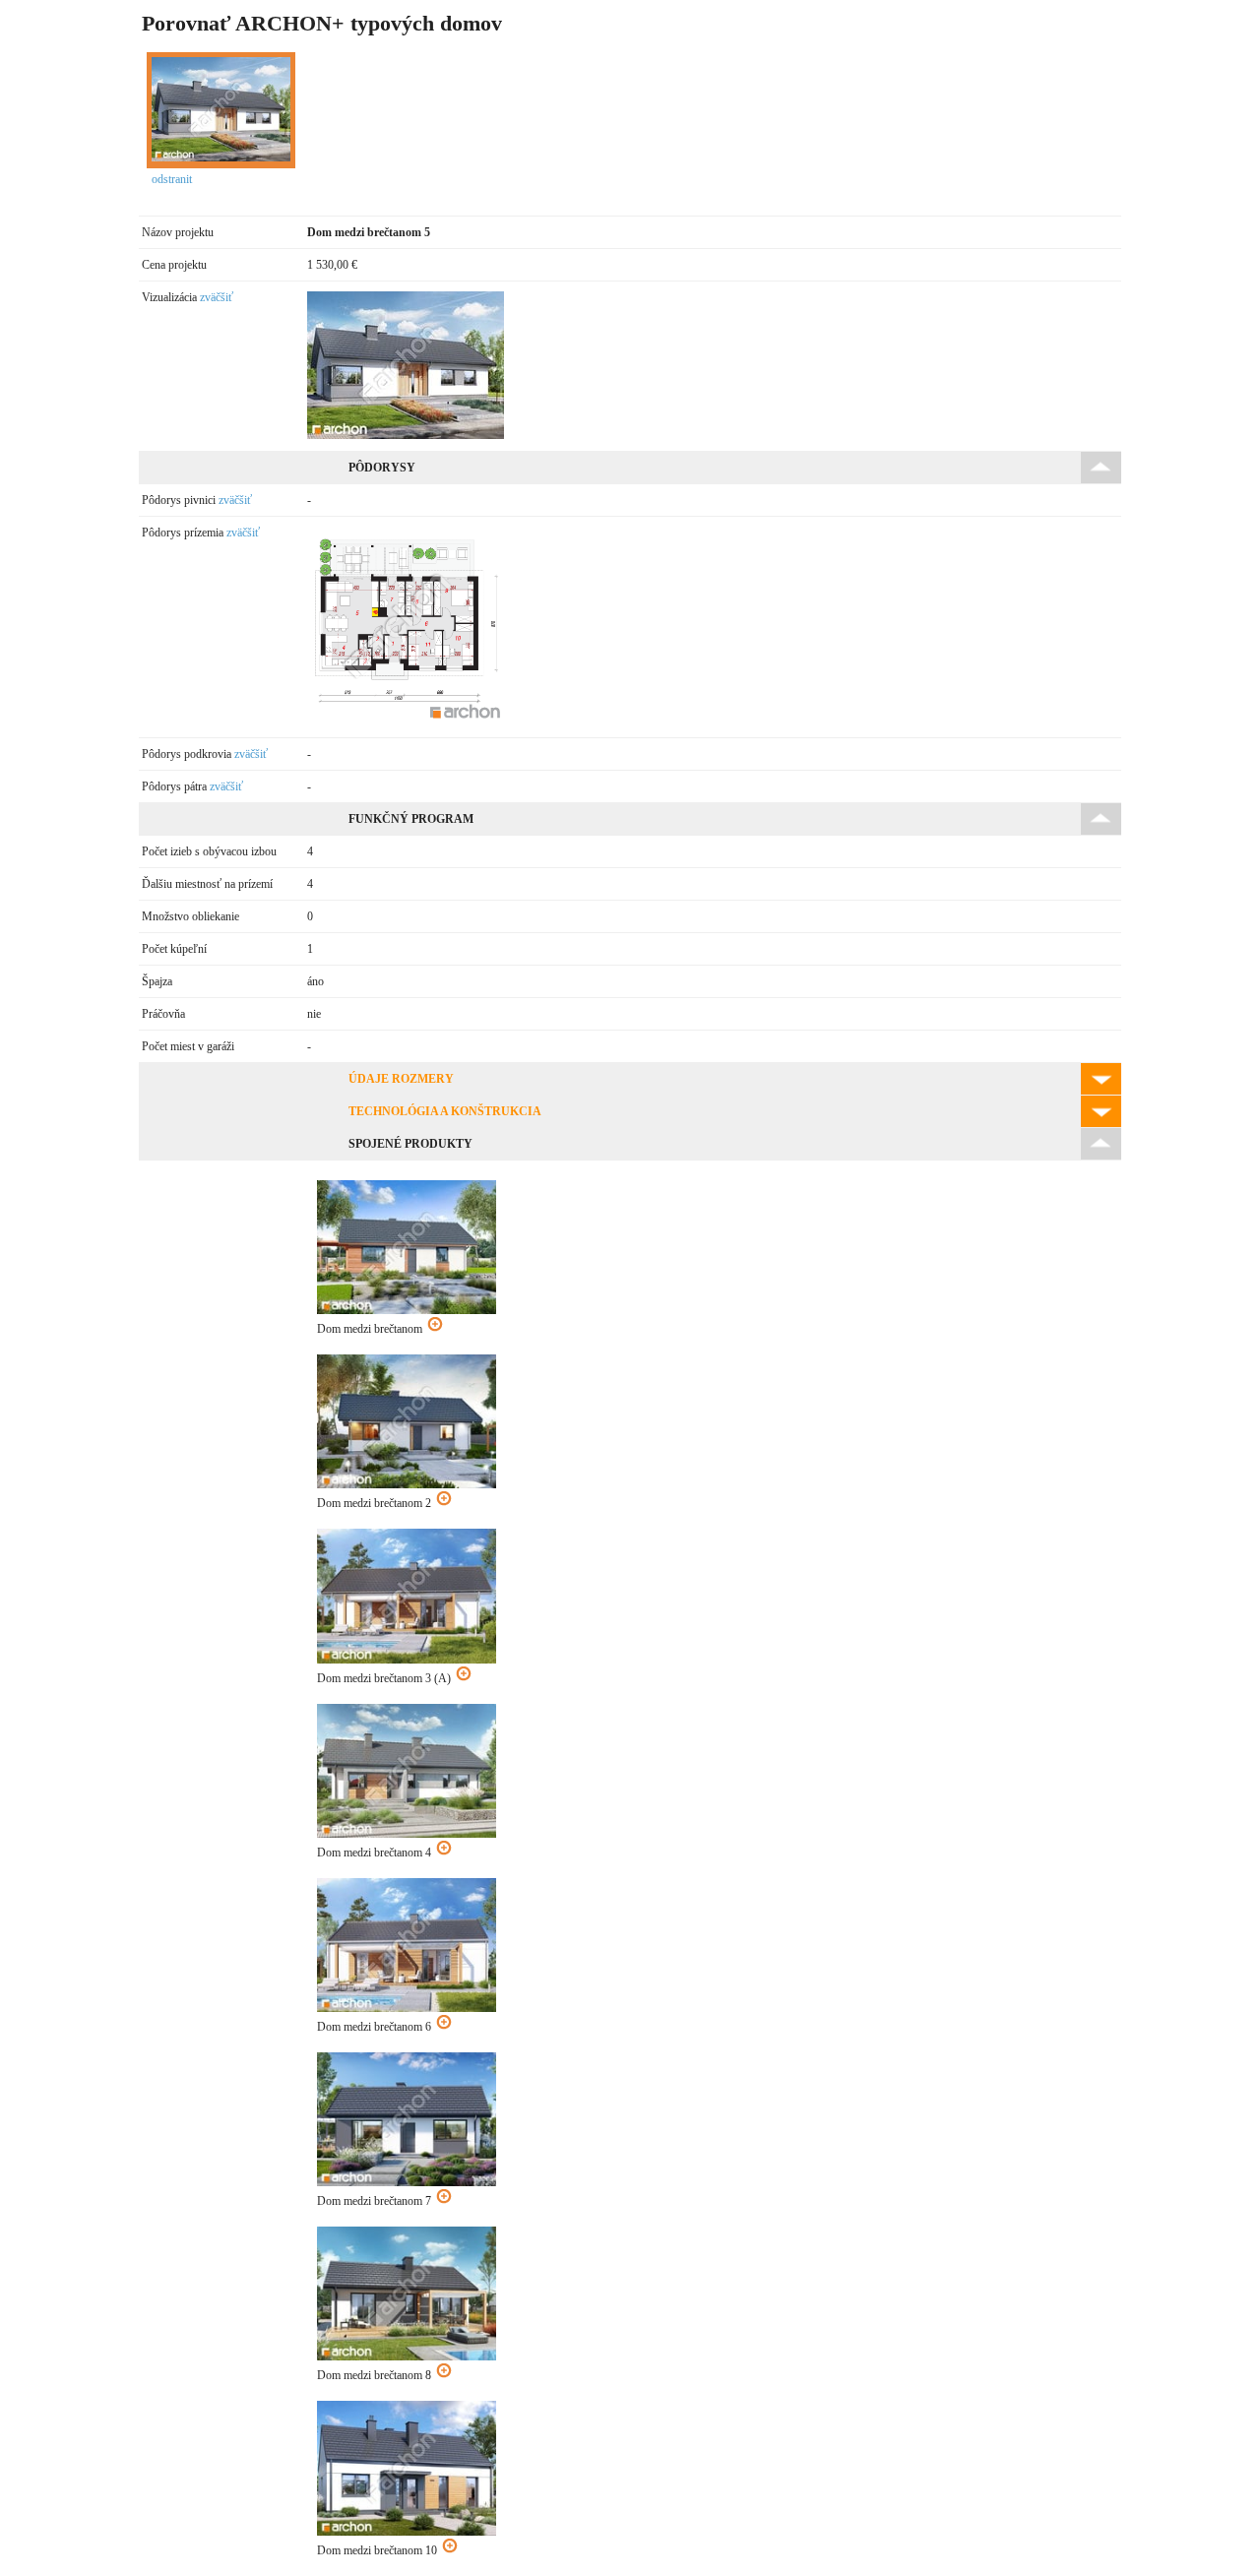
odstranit (172, 179)
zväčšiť (217, 297)
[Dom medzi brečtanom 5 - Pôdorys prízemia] (407, 722)
